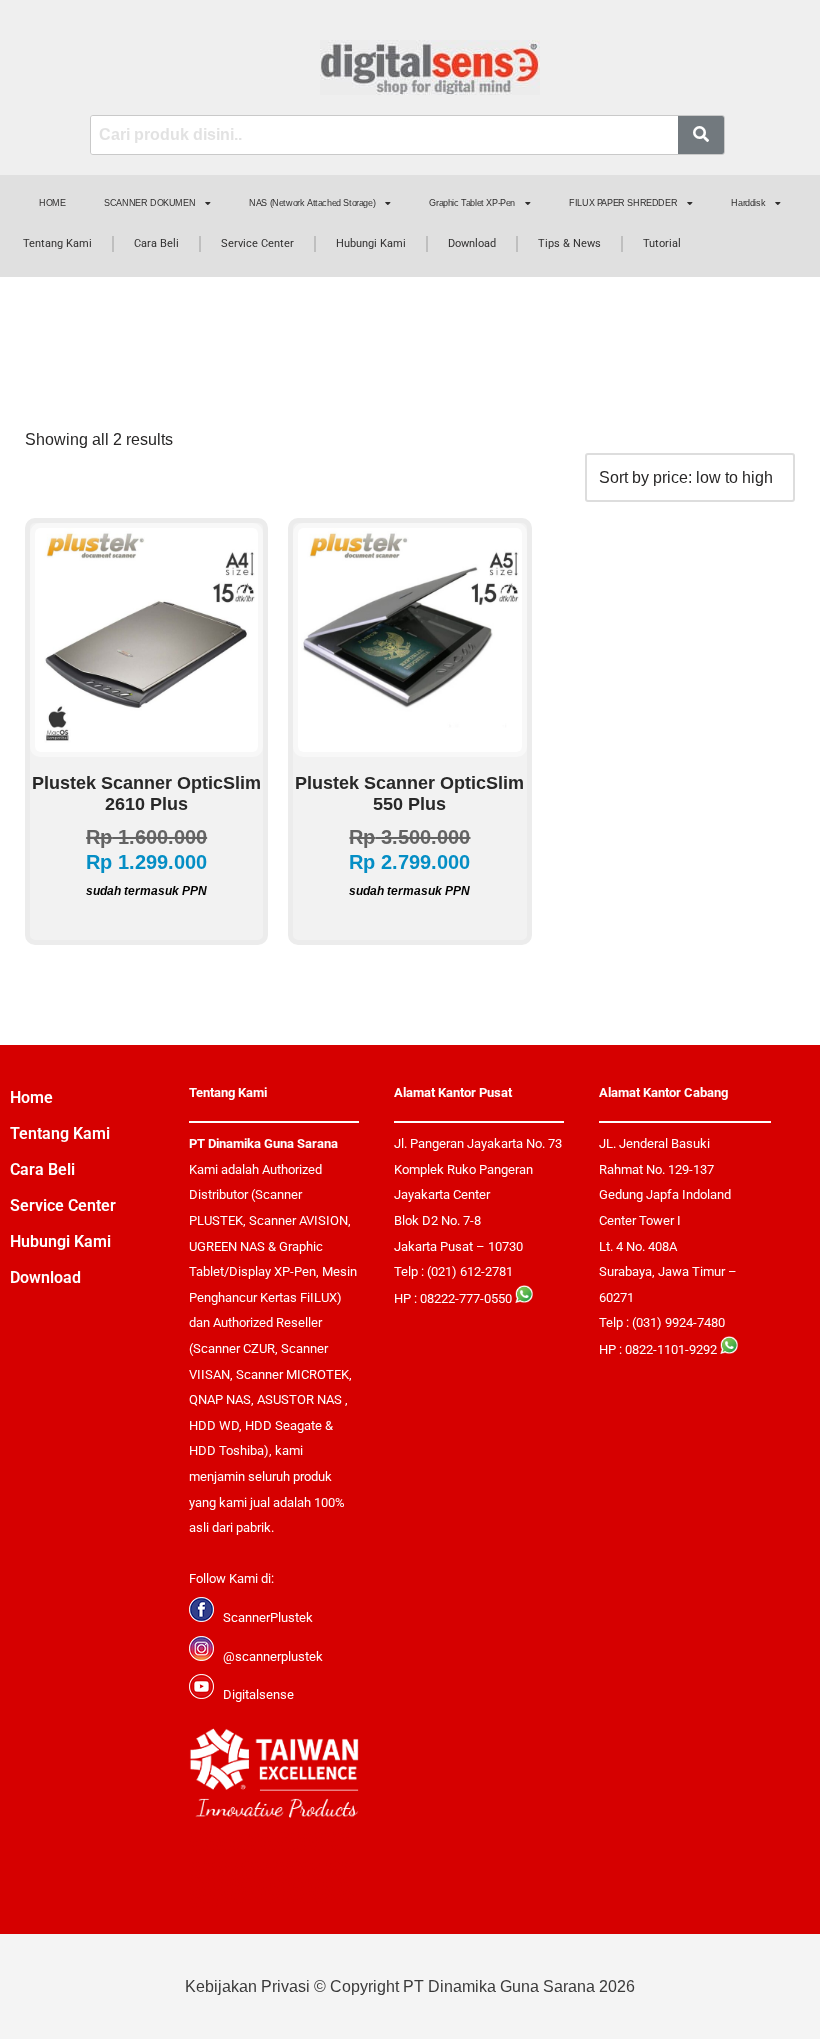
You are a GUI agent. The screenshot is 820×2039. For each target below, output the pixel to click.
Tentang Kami (57, 243)
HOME (52, 203)
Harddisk (748, 203)
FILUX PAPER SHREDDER (623, 203)
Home (31, 1097)
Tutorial (662, 243)
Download (472, 243)
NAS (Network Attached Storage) (312, 203)
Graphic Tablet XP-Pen (472, 203)
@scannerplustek (273, 1656)
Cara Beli (156, 243)
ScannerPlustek (268, 1617)
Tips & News (569, 243)
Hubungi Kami (371, 243)
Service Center (257, 243)
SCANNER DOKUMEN (149, 203)
